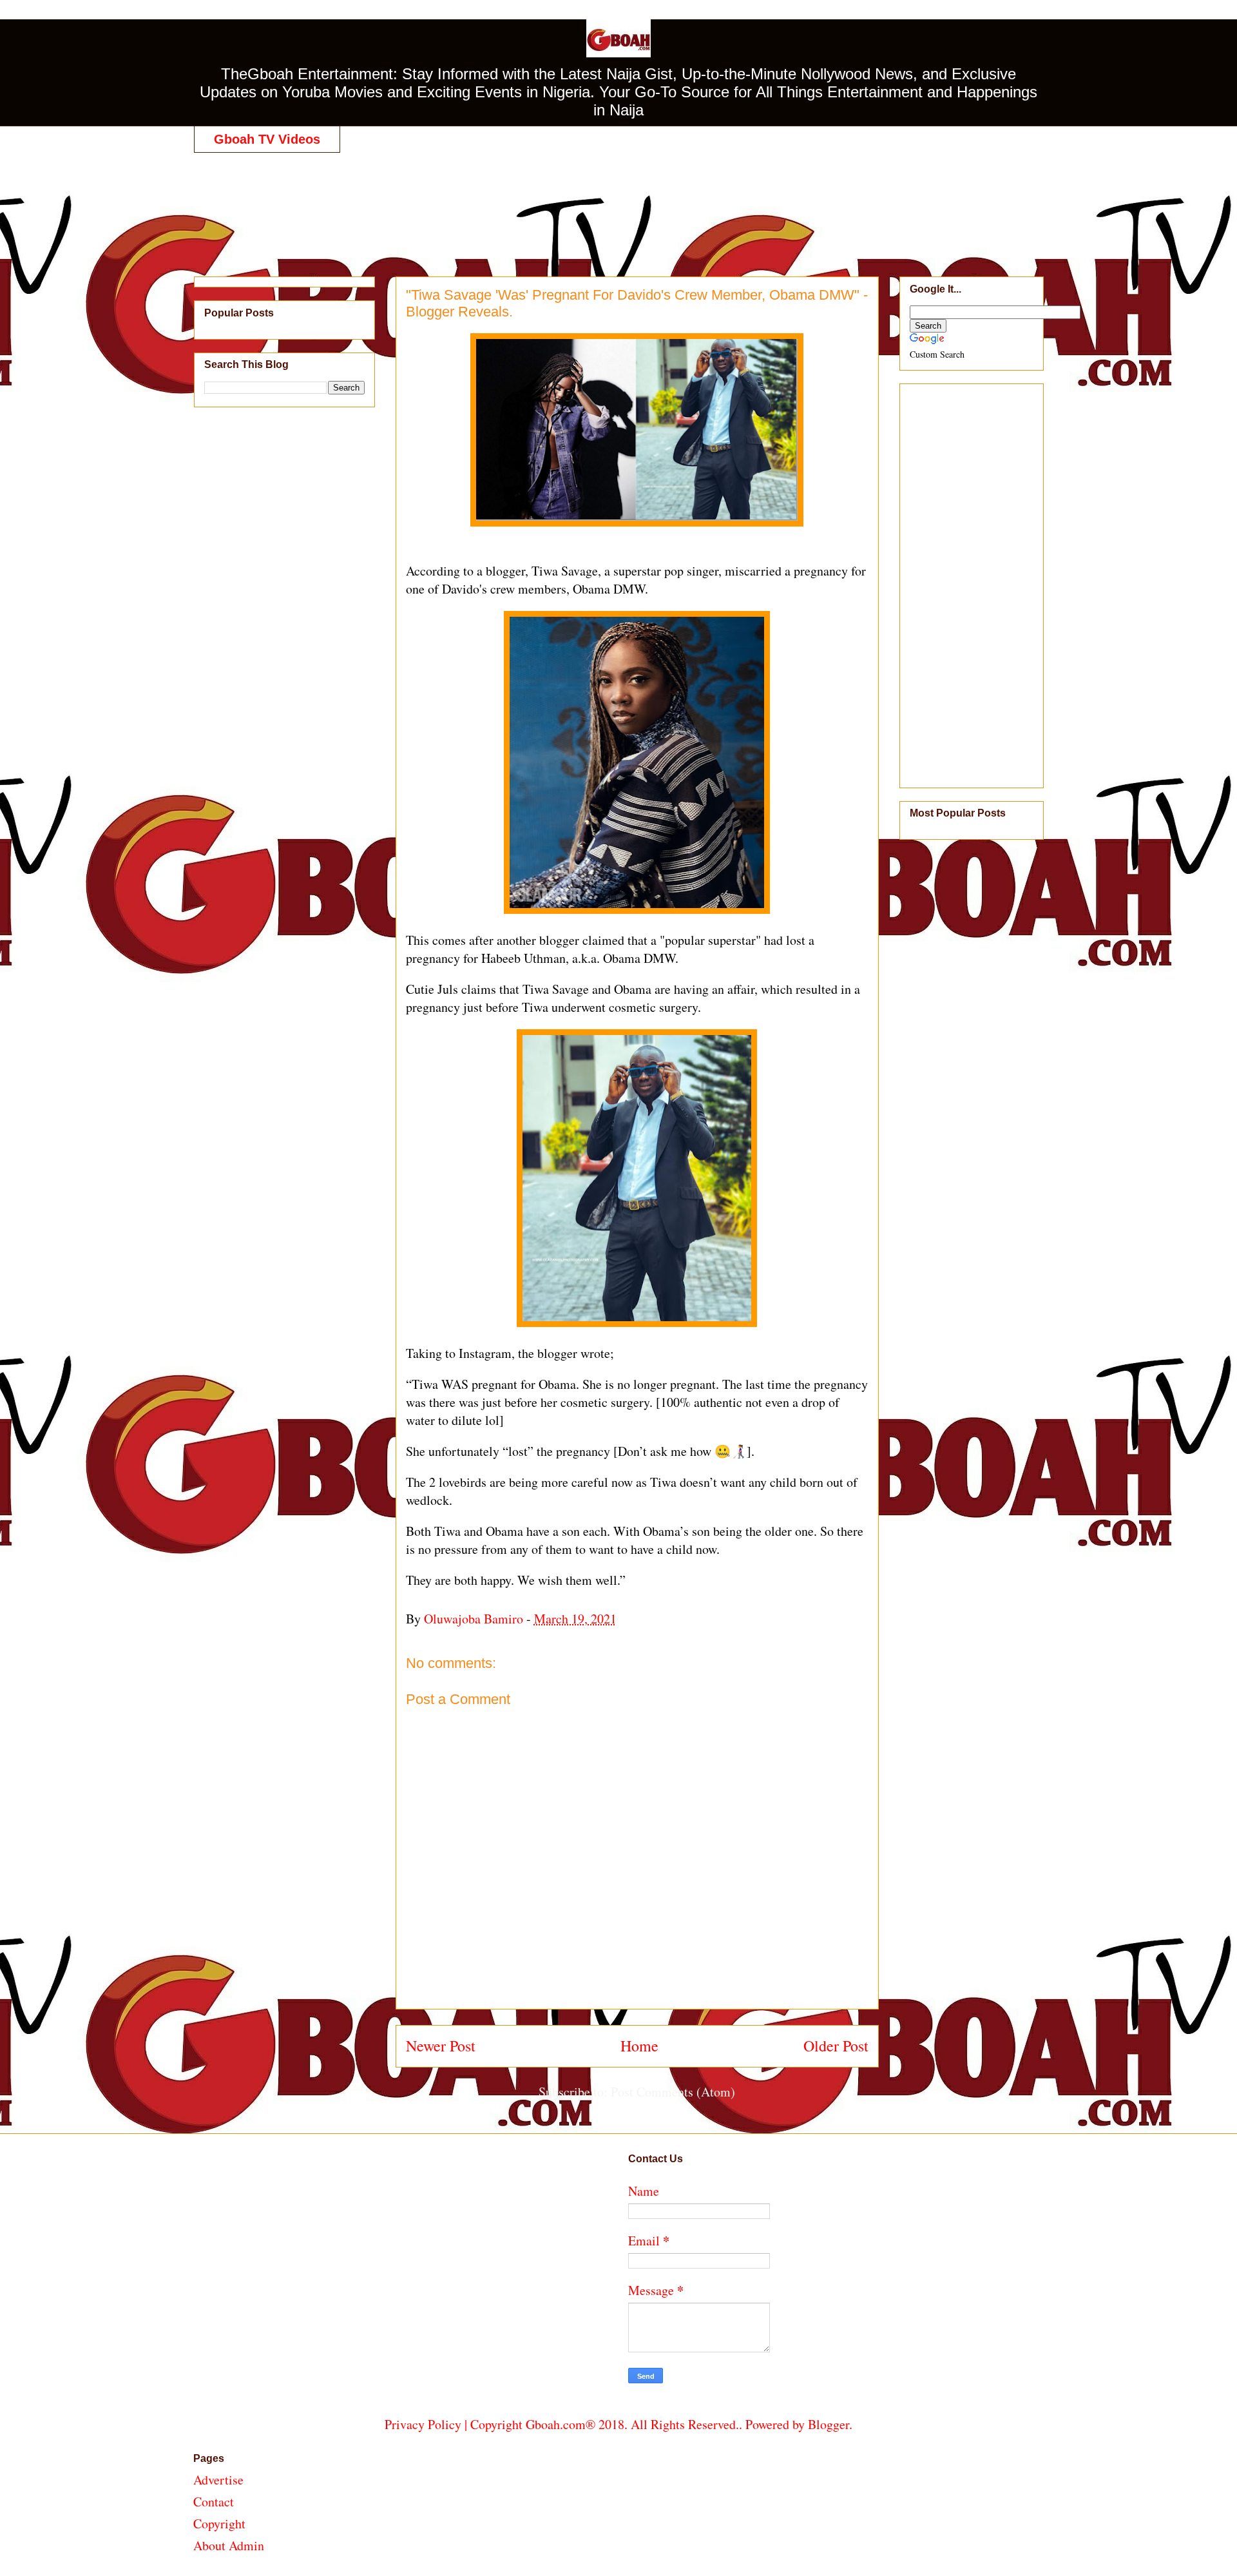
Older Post (836, 2046)
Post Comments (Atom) (673, 2092)
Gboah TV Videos (267, 139)
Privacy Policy (423, 2424)
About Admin (229, 2545)
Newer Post (441, 2046)
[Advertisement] (618, 201)
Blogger (829, 2424)
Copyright (219, 2523)
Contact (214, 2502)
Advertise (218, 2480)
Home (639, 2046)
